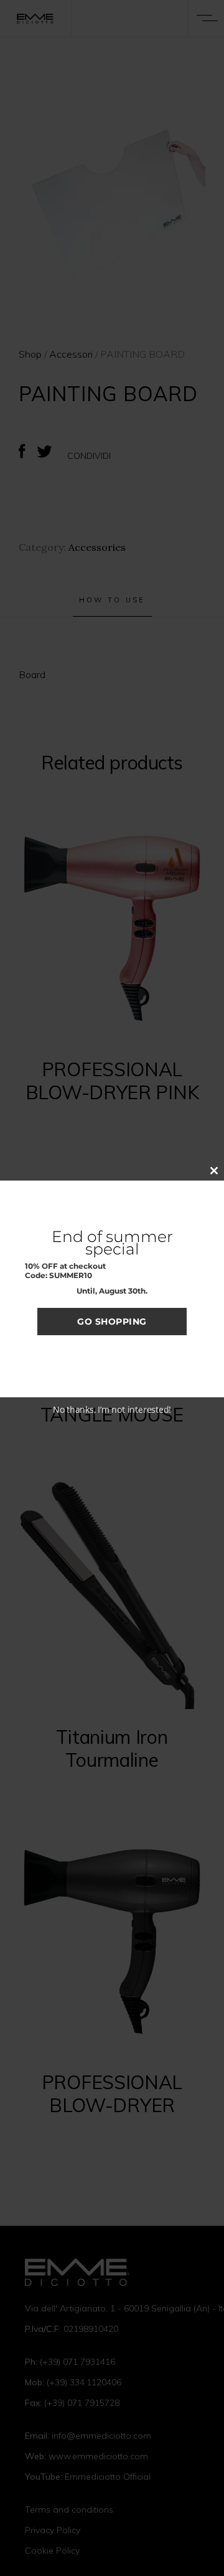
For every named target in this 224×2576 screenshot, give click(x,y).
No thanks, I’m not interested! (112, 1409)
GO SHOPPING (112, 1322)
